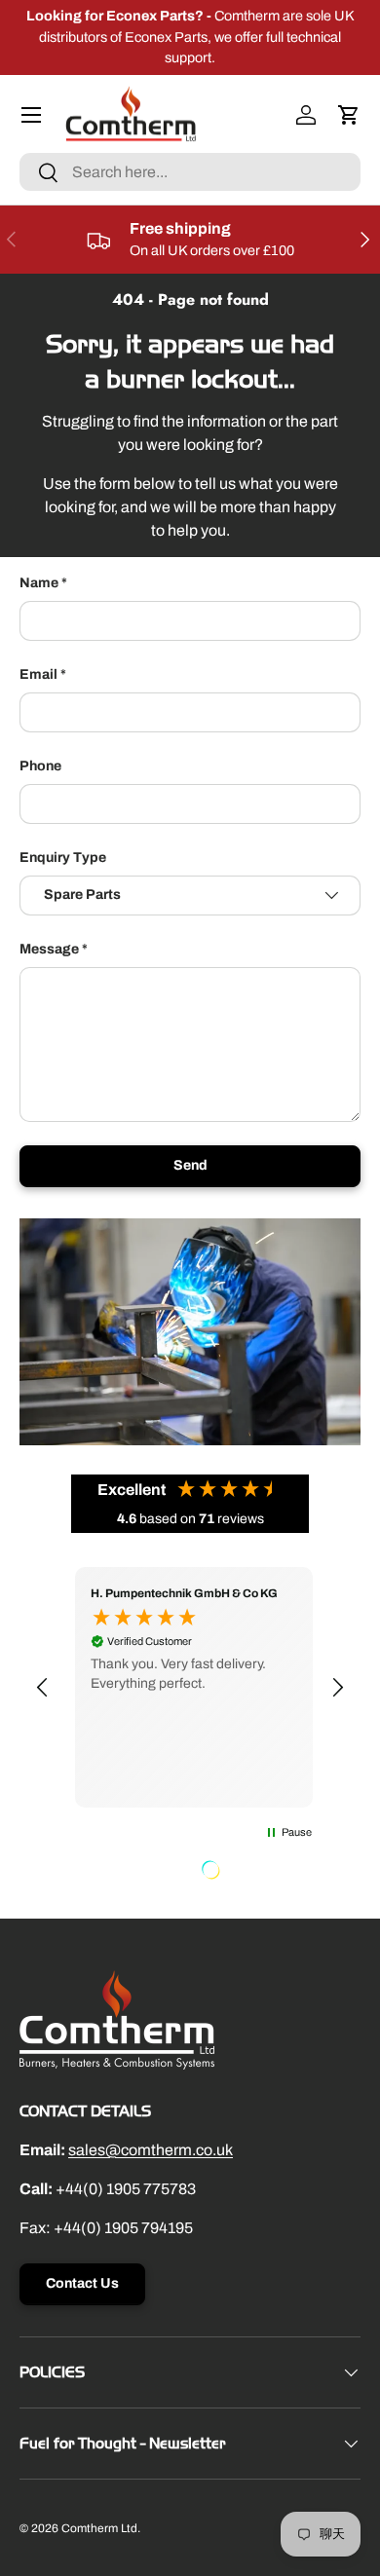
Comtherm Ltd (99, 2528)
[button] (349, 115)
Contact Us (82, 2283)
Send (190, 1165)
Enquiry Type (63, 858)
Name (39, 583)
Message (49, 949)
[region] (190, 1687)
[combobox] (190, 172)
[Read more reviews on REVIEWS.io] (260, 1872)
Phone (40, 766)
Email (38, 674)
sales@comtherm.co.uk (151, 2150)
